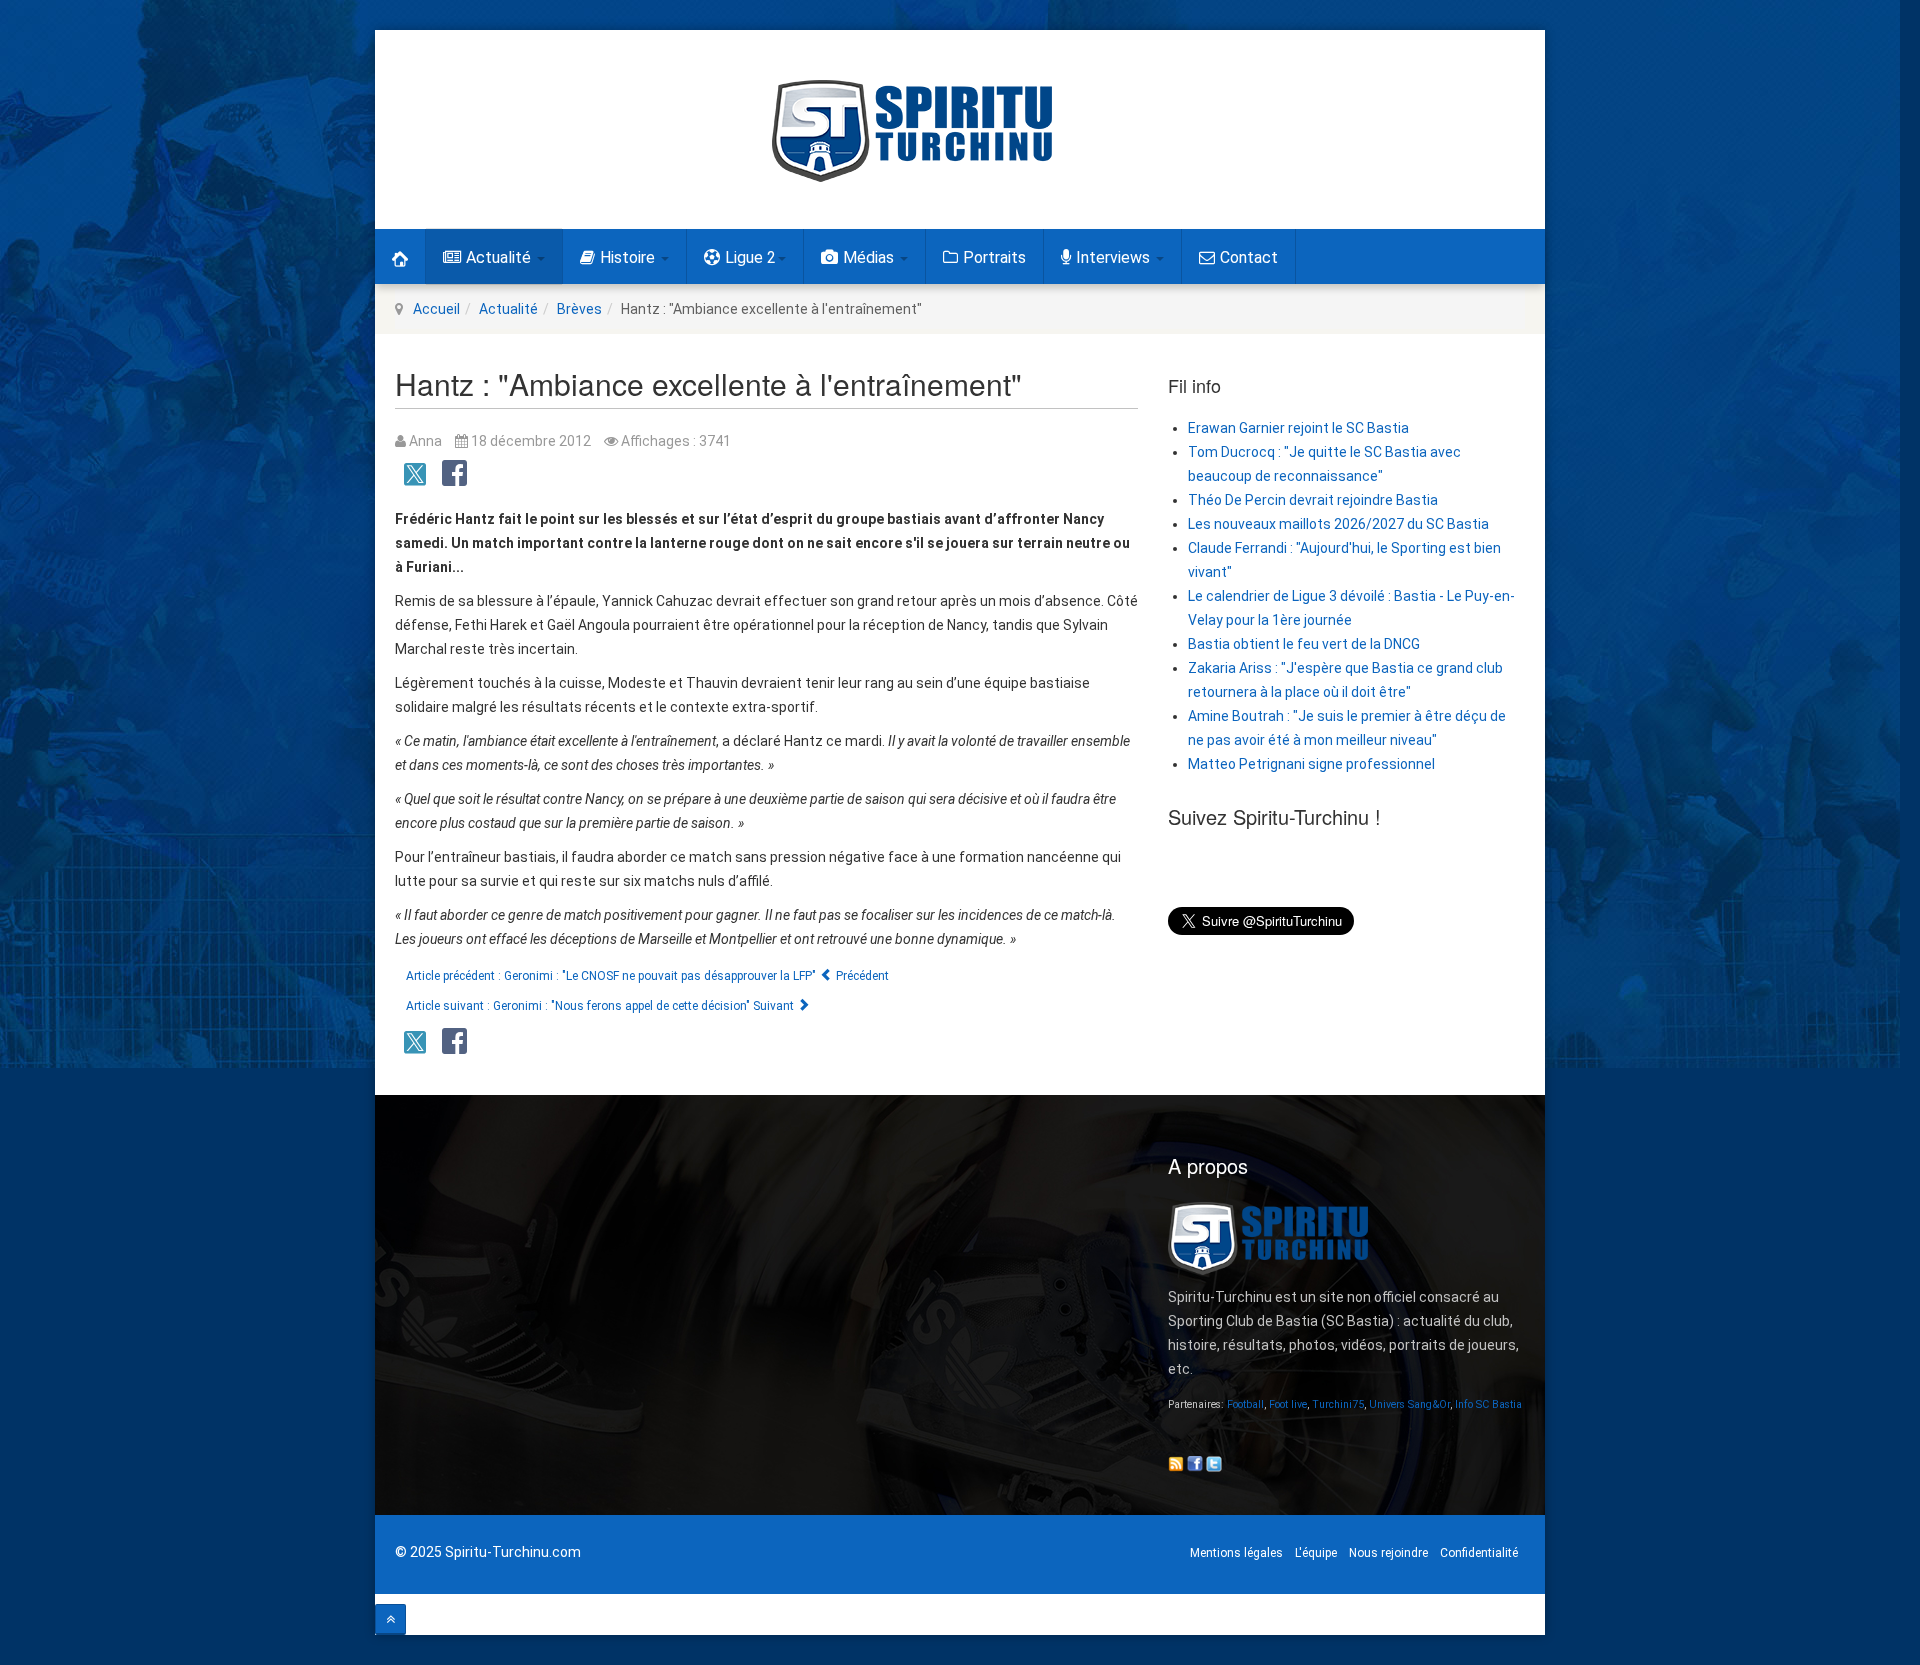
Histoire (629, 257)
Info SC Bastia (1488, 1404)
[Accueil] (400, 256)
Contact (1249, 257)
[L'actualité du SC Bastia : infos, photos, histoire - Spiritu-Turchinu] (912, 131)
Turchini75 (1338, 1404)
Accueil (436, 309)
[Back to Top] (390, 1619)
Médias (870, 257)
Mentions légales (1236, 1553)
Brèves (579, 309)
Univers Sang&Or (1409, 1404)
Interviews (1115, 257)
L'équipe (1316, 1553)
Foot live (1288, 1404)
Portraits (994, 257)
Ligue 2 (750, 257)
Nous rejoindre (1388, 1553)
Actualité (500, 257)
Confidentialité (1479, 1553)
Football (1245, 1404)
